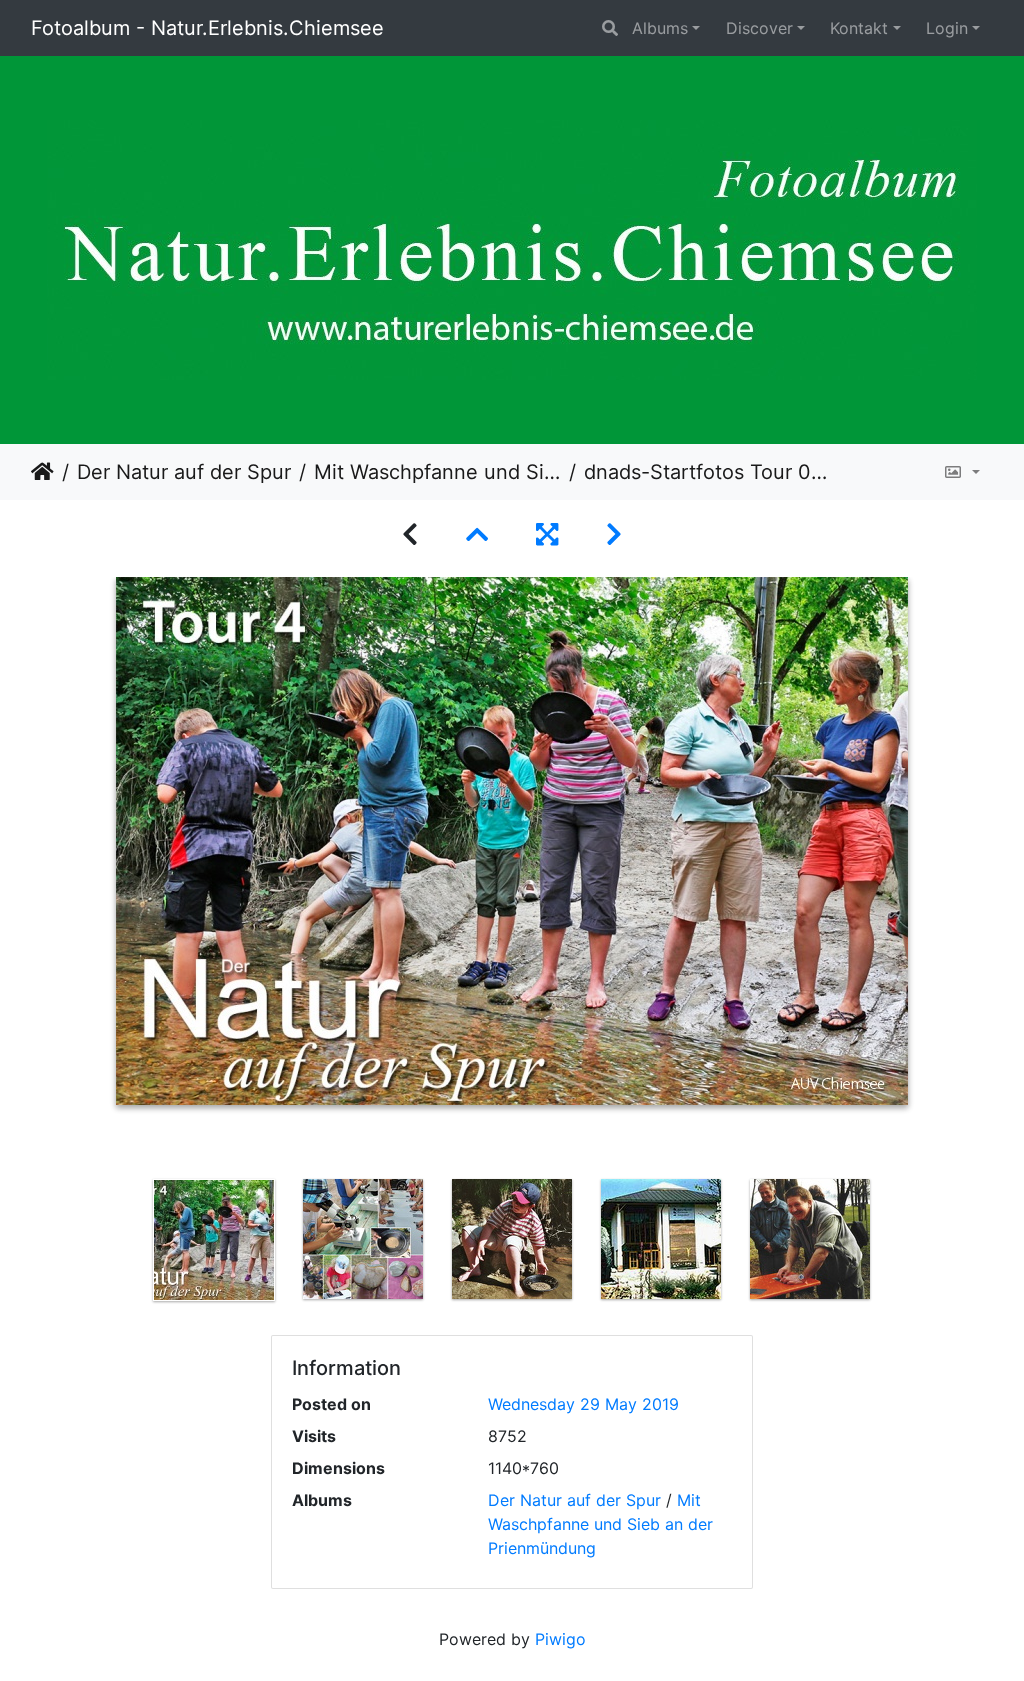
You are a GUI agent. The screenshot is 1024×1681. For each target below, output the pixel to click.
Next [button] (900, 1244)
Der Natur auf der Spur (184, 472)
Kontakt (859, 28)
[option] (214, 1240)
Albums (660, 28)
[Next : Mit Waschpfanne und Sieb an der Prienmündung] (614, 534)
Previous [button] (125, 1244)
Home (42, 472)
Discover (759, 28)
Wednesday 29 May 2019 (583, 1404)
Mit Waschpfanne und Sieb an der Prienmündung (437, 472)
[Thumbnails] (477, 534)
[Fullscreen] (547, 534)
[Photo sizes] (961, 472)
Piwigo (560, 1639)
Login (947, 28)
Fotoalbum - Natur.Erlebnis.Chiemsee (207, 28)
